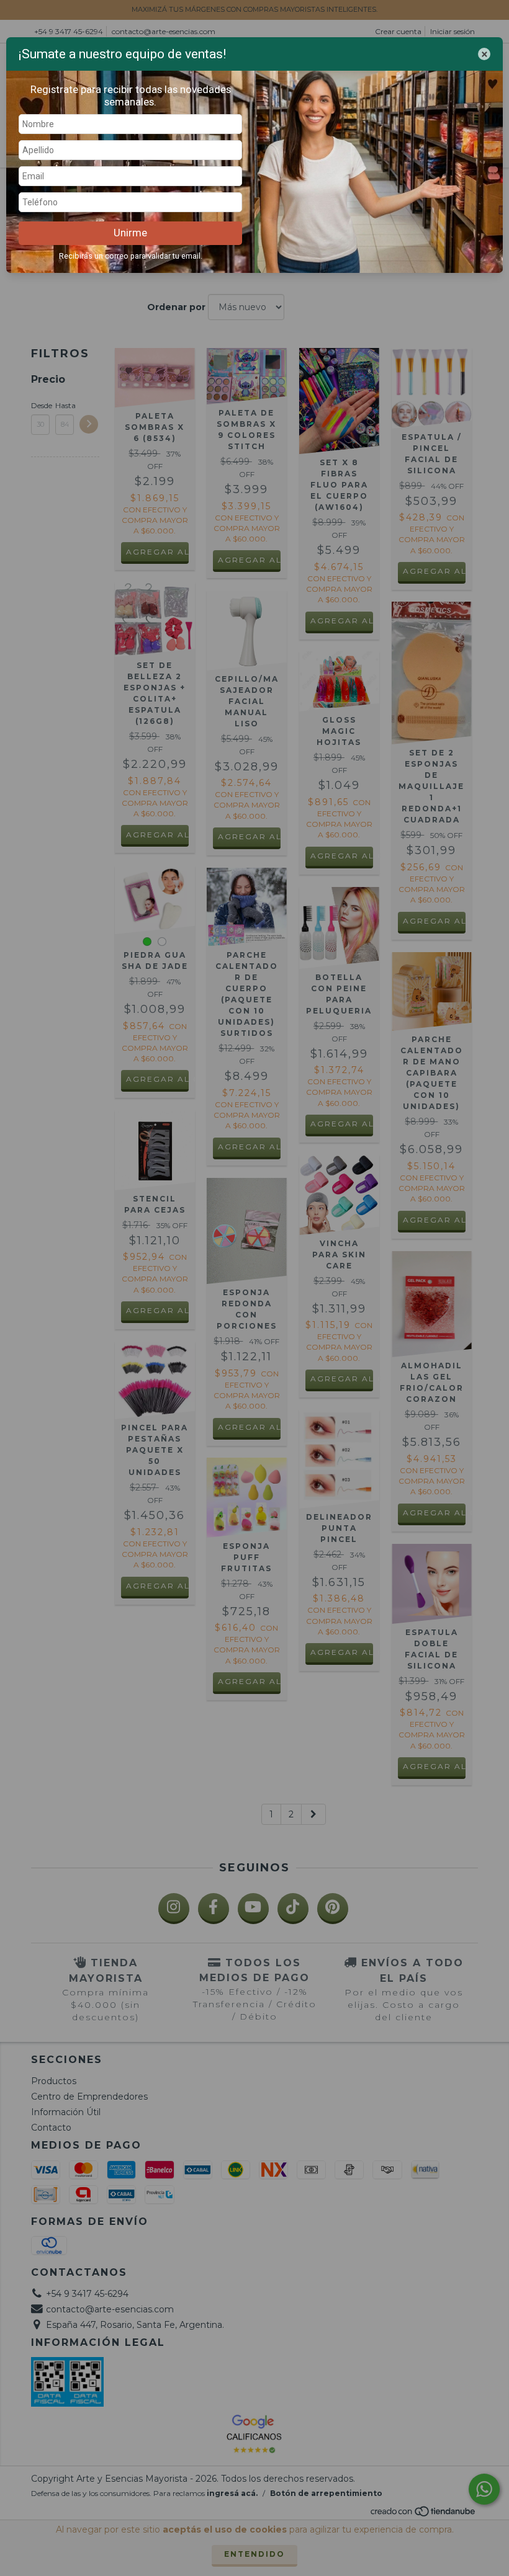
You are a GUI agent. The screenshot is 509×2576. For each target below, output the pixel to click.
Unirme (130, 233)
